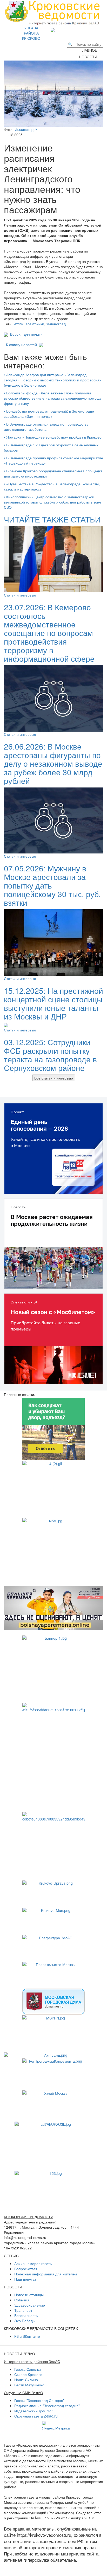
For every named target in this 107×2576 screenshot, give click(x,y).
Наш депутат (25, 2279)
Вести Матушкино (29, 2385)
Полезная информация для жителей (46, 2274)
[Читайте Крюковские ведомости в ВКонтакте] (61, 29)
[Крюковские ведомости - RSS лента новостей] (72, 29)
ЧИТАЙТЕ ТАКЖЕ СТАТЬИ (52, 519)
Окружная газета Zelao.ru (36, 2416)
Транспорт (23, 2310)
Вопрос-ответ (26, 2269)
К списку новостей (21, 345)
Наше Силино (26, 2380)
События (22, 2300)
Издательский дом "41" (34, 2411)
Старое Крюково (28, 2374)
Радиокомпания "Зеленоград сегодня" (47, 2406)
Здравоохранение (30, 2305)
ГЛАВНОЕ (90, 50)
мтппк (18, 324)
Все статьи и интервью (54, 1078)
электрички (35, 324)
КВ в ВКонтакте (27, 2336)
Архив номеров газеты (33, 2263)
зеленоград (56, 324)
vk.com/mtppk (26, 129)
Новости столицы (29, 2295)
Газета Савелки (28, 2369)
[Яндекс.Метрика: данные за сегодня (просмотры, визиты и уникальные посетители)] (56, 2426)
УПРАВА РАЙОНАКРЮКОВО (31, 33)
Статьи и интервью (20, 595)
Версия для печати (25, 334)
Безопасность (26, 2315)
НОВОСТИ (90, 57)
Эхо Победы (25, 2321)
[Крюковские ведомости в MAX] (54, 29)
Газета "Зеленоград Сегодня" (39, 2400)
